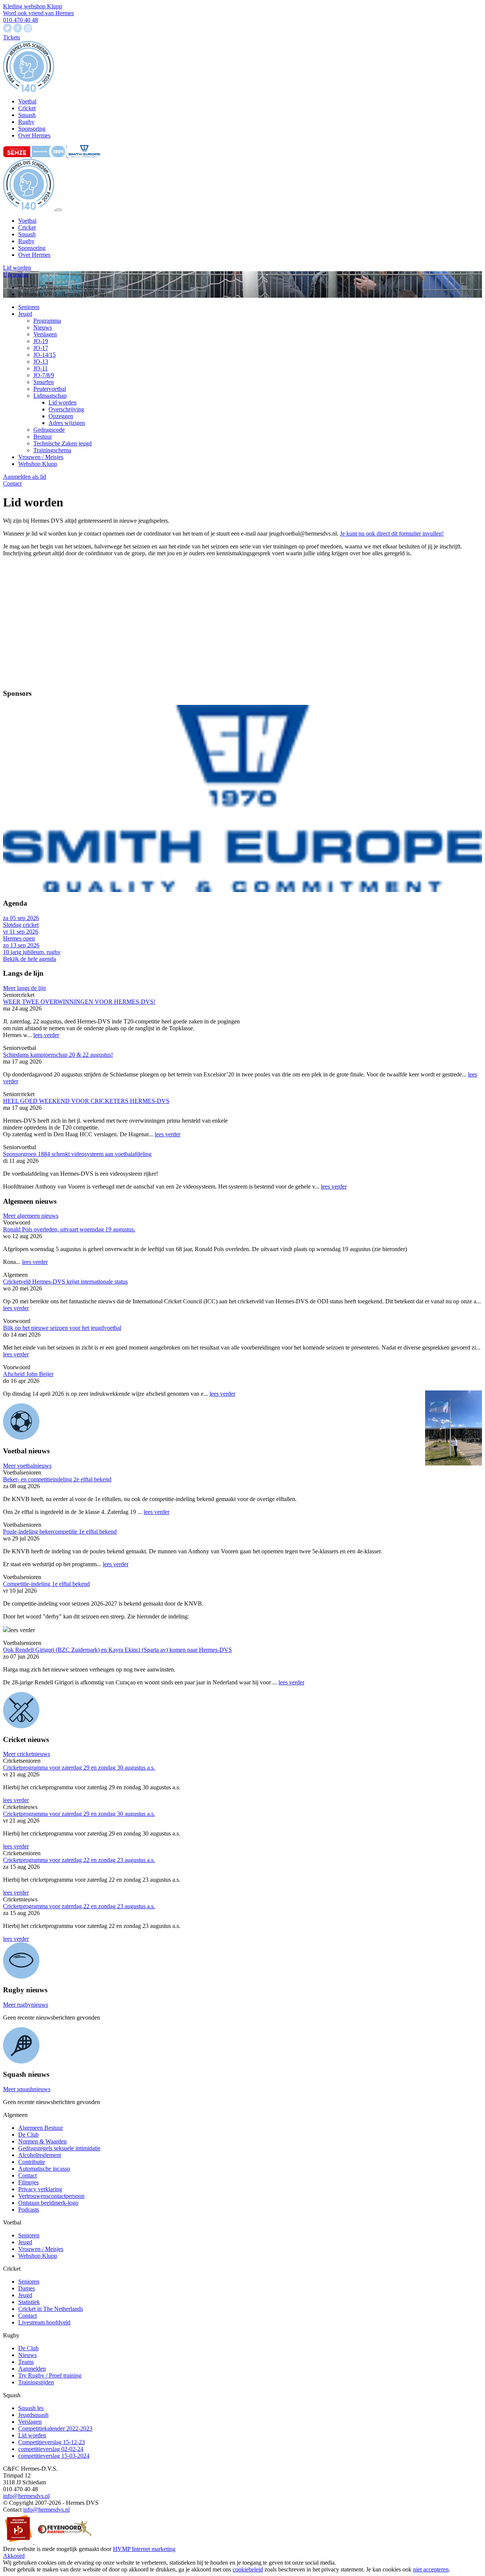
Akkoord (14, 2556)
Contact (12, 483)
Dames (27, 2288)
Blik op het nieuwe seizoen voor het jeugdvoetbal (62, 1328)
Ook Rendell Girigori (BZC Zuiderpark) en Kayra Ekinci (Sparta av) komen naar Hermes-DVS (117, 1650)
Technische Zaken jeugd (63, 443)
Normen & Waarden (42, 2141)
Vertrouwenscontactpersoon (51, 2196)
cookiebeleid (248, 2569)
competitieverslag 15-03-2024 (54, 2456)
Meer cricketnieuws (27, 1754)
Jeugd (25, 314)
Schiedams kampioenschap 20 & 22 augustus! (58, 1055)
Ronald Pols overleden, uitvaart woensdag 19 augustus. (69, 1229)
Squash (27, 234)
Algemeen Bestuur (41, 2128)
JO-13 (41, 362)
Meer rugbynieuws (26, 2005)
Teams (26, 2362)
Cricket (27, 227)
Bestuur (43, 437)
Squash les (31, 2408)
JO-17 (41, 348)
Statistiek (29, 2302)
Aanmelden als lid (25, 477)
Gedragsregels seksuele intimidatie (59, 2148)
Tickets (12, 37)
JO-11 (41, 368)
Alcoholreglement (40, 2155)
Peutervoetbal (50, 389)
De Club (28, 2135)
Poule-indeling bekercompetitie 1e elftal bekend (60, 1532)
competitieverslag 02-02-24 (51, 2449)
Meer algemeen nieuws (31, 1216)
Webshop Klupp (38, 464)
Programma (47, 321)
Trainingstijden (36, 2382)
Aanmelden (32, 2369)
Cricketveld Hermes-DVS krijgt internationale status (65, 1282)
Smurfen (44, 382)
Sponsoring (32, 248)
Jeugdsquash (33, 2415)
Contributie (32, 2162)
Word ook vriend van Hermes (38, 13)
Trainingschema (52, 450)
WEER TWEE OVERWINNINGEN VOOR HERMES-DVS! (79, 1002)
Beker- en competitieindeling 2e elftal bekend (57, 1479)
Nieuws (43, 327)
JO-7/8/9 (44, 375)
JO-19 (41, 341)
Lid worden (17, 268)
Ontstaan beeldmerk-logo (48, 2203)
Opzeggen (61, 416)
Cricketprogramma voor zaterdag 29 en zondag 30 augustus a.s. (79, 1768)
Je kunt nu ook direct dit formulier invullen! (392, 533)
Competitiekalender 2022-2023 (55, 2428)
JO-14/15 (45, 355)
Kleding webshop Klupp (33, 6)
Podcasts (29, 2210)
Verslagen (45, 334)
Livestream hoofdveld (44, 2322)
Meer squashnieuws (27, 2089)
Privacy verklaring (40, 2189)
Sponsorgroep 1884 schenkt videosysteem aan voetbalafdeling (77, 1154)
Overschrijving (66, 409)
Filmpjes (28, 2182)
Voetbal (27, 221)
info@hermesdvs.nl (26, 2496)
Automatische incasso (44, 2169)
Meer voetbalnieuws (27, 1466)
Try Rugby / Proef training (50, 2375)
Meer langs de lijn (24, 988)
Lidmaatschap (50, 396)
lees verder (46, 1035)
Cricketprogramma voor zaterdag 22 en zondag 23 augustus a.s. (79, 1860)
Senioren (29, 307)
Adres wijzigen (67, 423)
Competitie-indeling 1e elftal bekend (46, 1584)
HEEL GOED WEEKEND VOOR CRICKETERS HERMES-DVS (86, 1101)
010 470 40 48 (20, 20)
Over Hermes (34, 255)
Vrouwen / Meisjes (41, 457)
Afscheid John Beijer (28, 1374)
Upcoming (16, 274)
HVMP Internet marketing (144, 2549)
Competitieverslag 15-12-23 (52, 2442)
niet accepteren (431, 2569)
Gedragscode (49, 430)
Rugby (26, 241)
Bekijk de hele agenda (30, 959)
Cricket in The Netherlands (51, 2309)
